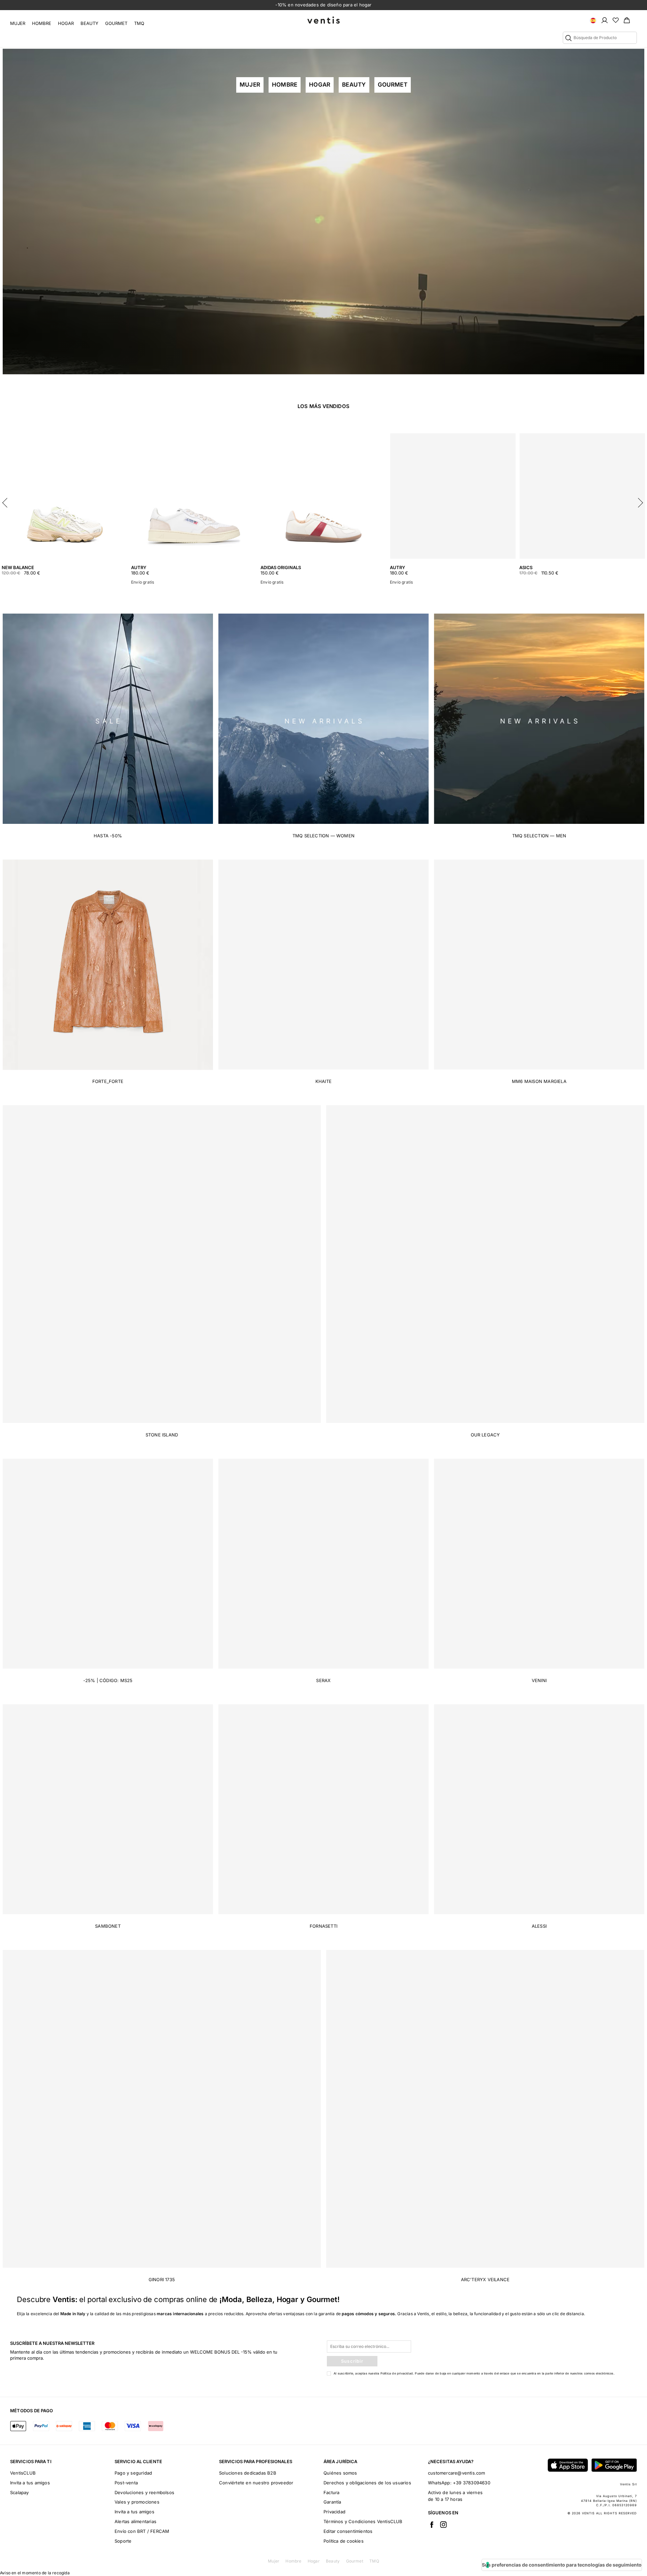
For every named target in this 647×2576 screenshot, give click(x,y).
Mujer (18, 23)
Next (640, 501)
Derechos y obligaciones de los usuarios (367, 2483)
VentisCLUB (23, 2473)
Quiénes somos (340, 2473)
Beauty (89, 23)
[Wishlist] (616, 20)
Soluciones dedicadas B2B (248, 2473)
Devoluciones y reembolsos (144, 2492)
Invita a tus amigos (30, 2483)
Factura (331, 2492)
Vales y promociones (137, 2502)
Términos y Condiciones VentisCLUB (363, 2521)
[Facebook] (432, 2524)
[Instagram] (443, 2524)
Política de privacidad (397, 2373)
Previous (7, 501)
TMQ (139, 23)
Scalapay (20, 2492)
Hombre (42, 23)
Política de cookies (344, 2541)
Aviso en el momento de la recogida (35, 2573)
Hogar (66, 23)
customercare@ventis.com (457, 2473)
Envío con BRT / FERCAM (142, 2531)
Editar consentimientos (348, 2531)
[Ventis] (323, 20)
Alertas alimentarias (135, 2521)
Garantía (332, 2502)
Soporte (123, 2541)
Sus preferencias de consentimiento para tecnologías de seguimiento (562, 2565)
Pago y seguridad (133, 2473)
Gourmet (116, 23)
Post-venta (126, 2483)
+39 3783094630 (472, 2483)
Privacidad (334, 2512)
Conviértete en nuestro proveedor (256, 2483)
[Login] (605, 20)
